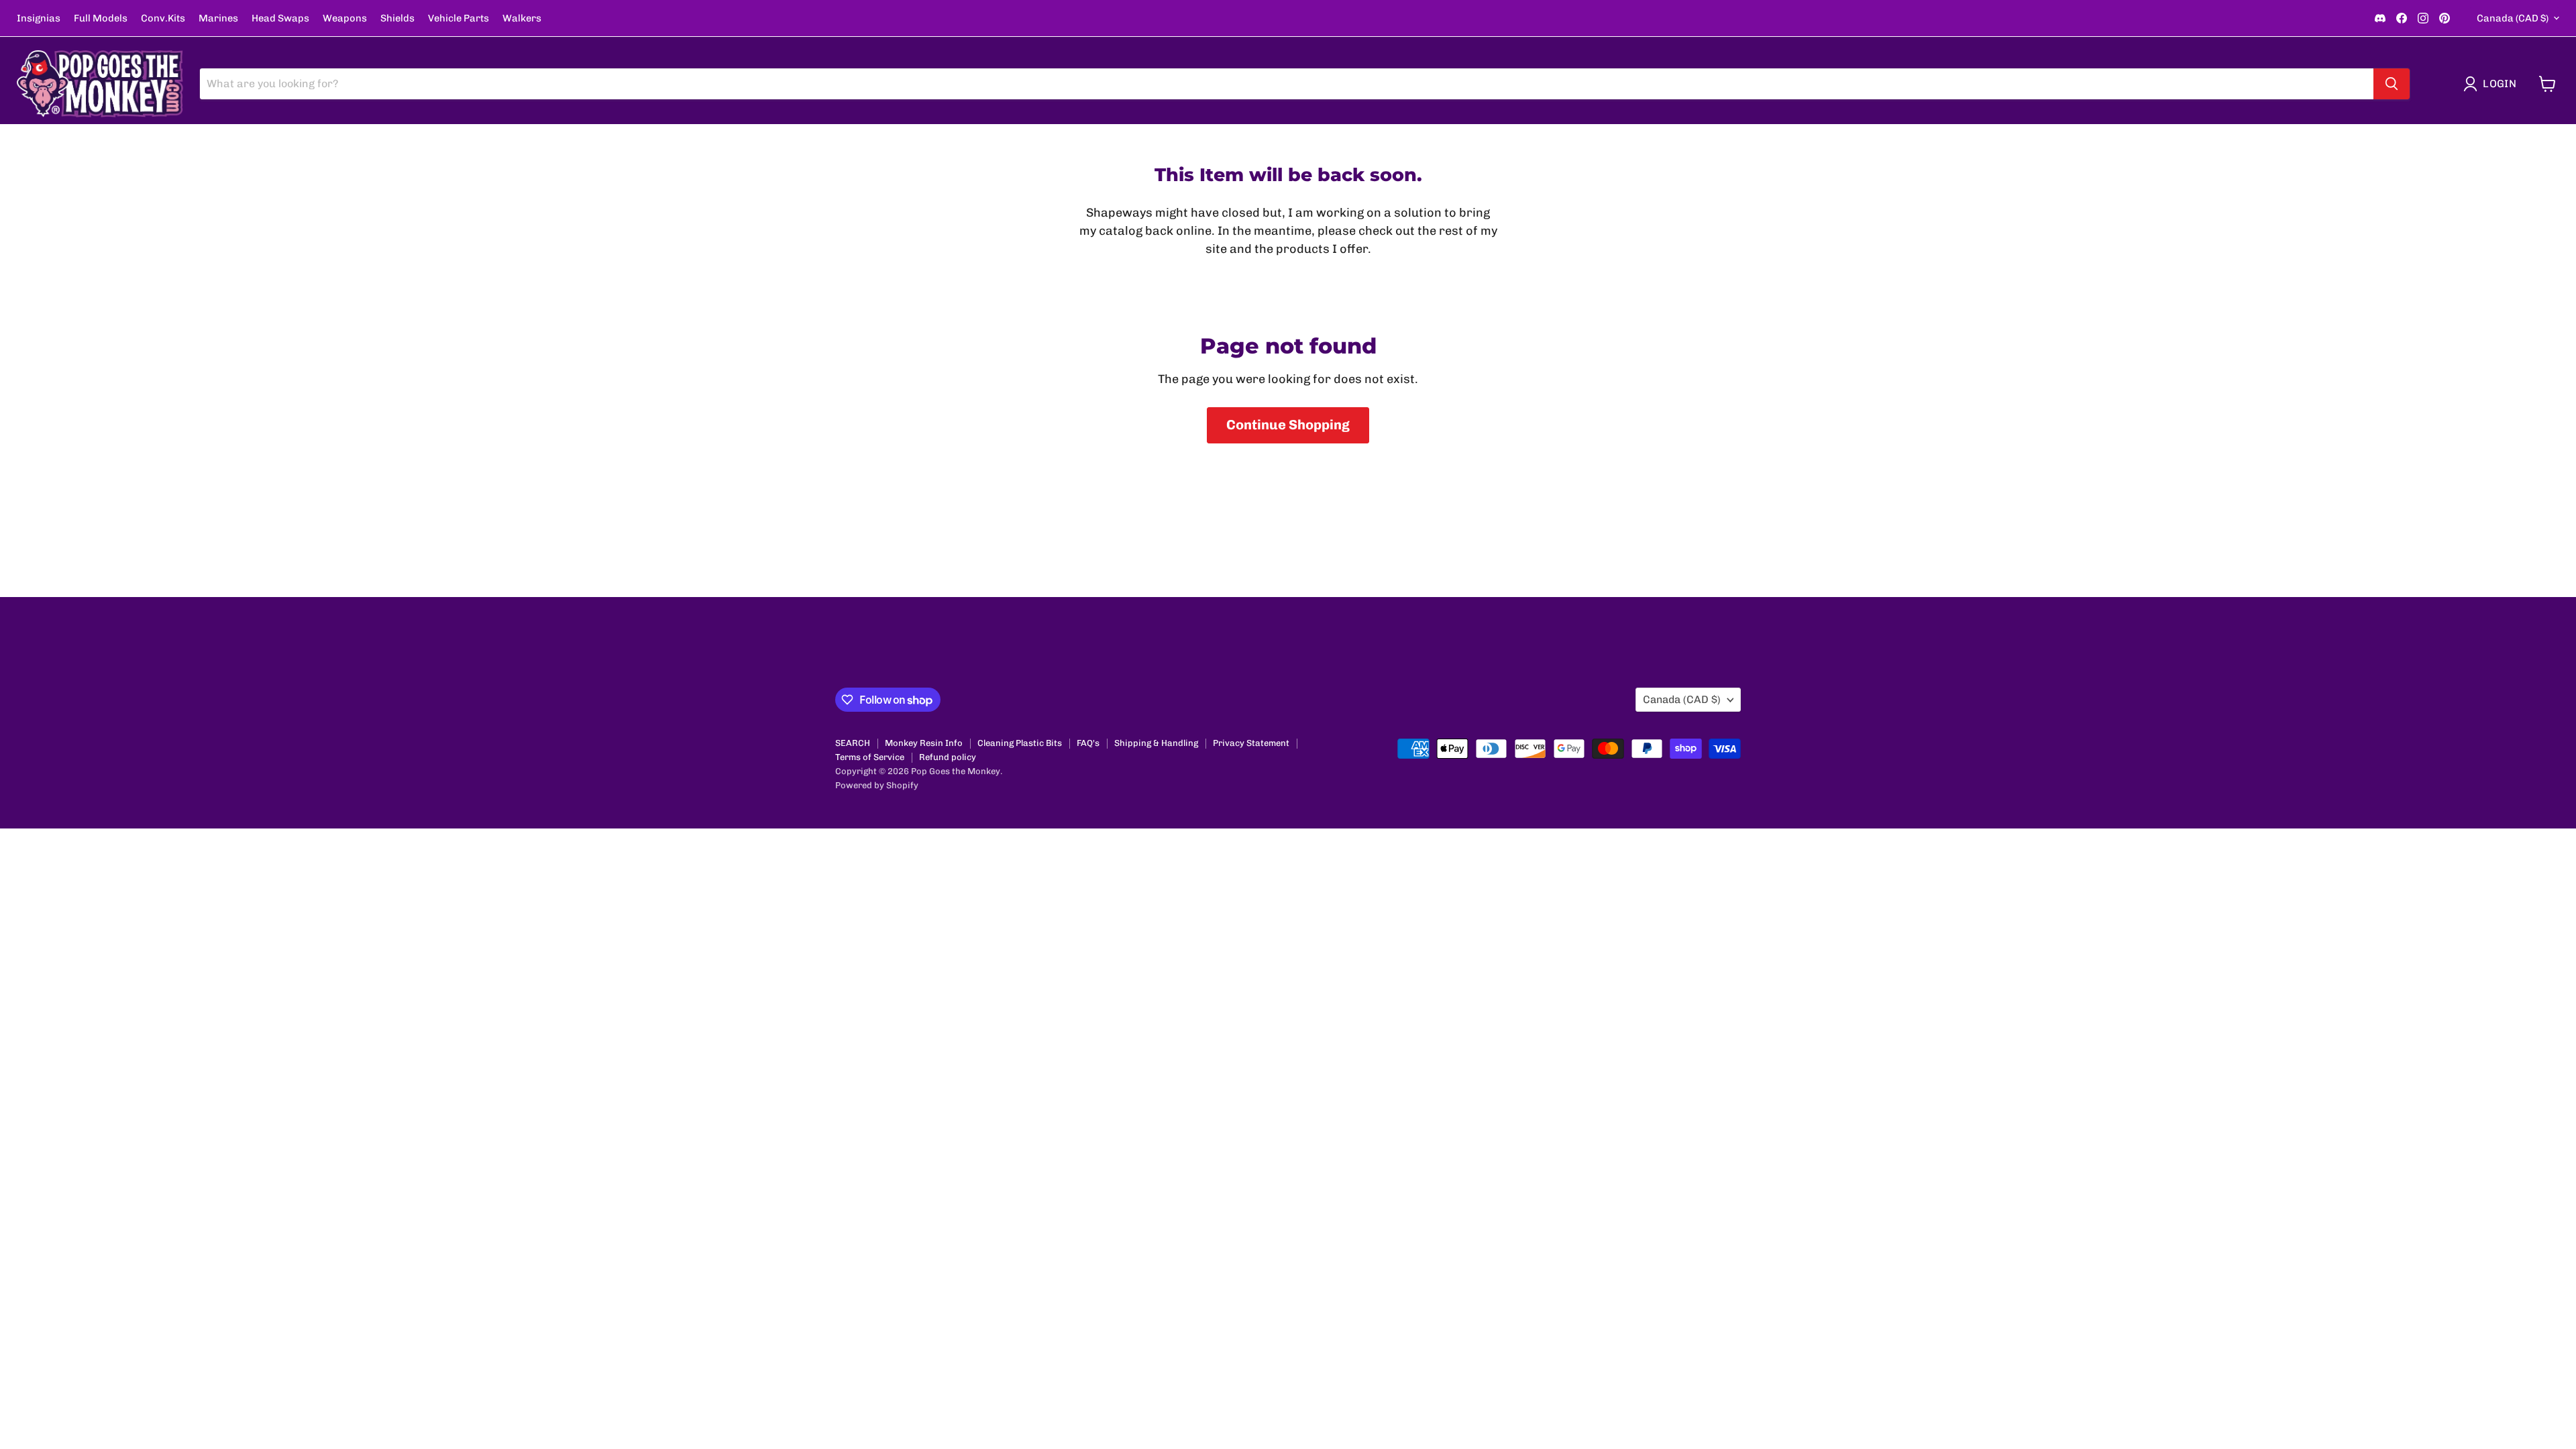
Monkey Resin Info (924, 743)
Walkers (522, 18)
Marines (218, 18)
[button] (2493, 84)
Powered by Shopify (877, 785)
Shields (397, 18)
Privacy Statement (1251, 743)
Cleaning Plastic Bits (1020, 743)
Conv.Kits (163, 18)
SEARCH (853, 743)
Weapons (345, 18)
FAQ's (1088, 743)
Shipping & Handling (1156, 743)
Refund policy (948, 757)
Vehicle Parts (459, 18)
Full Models (101, 18)
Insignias (39, 18)
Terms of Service (870, 757)
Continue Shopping (1288, 425)
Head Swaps (280, 18)
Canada (2513, 18)
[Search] (2392, 84)
